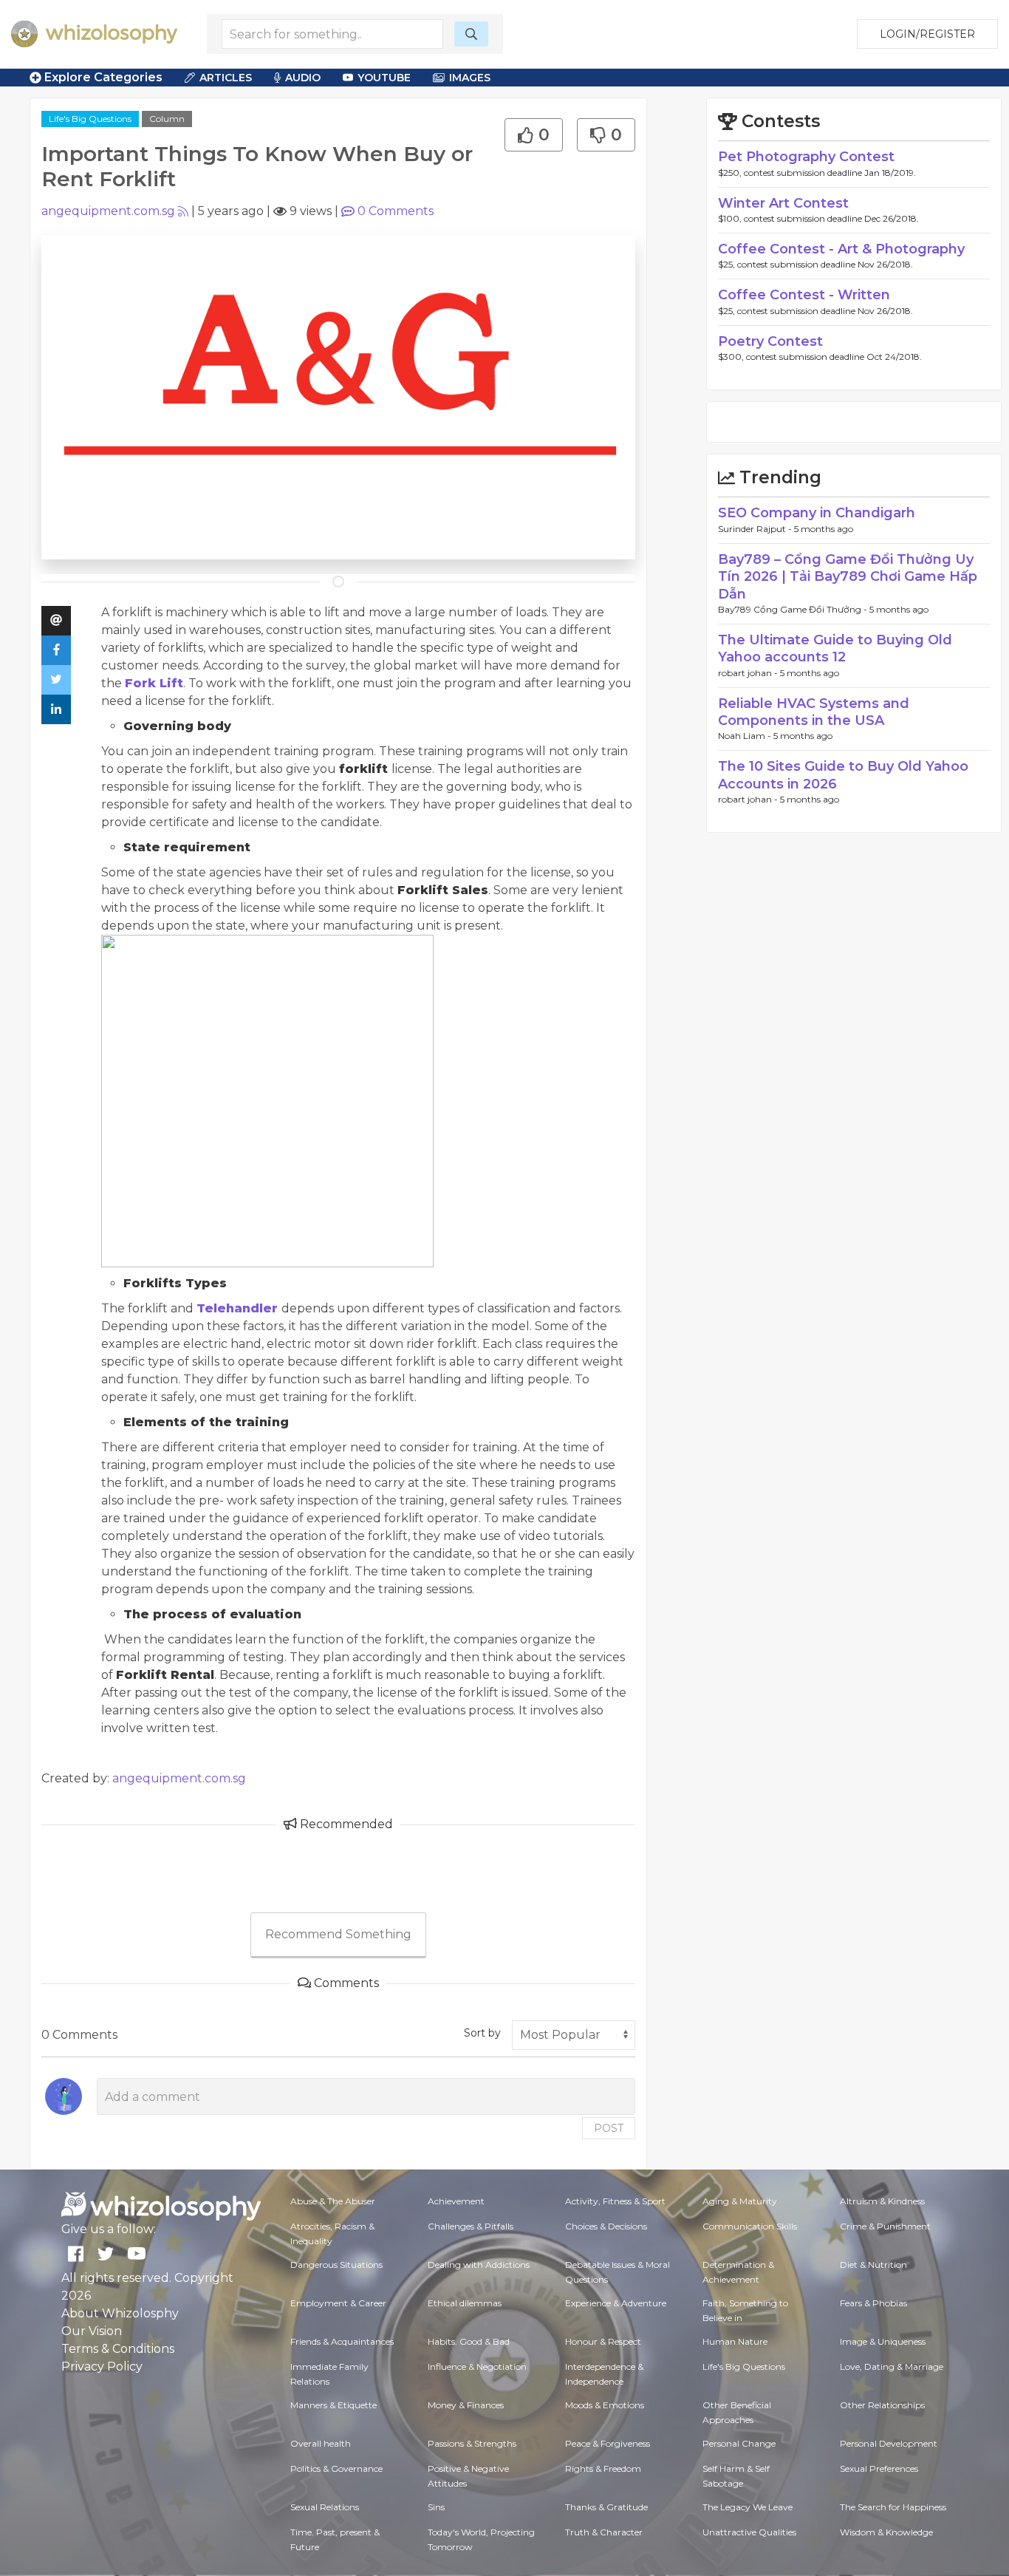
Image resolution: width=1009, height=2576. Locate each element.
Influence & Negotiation (477, 2367)
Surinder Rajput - (756, 529)
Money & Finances (466, 2405)
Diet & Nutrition (873, 2265)
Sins (436, 2507)
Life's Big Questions (90, 119)
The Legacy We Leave (748, 2507)
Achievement (456, 2201)
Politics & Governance (336, 2468)
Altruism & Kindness (882, 2201)
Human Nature (735, 2341)
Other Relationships (882, 2405)
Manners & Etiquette (334, 2405)
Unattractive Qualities (749, 2532)
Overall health (321, 2443)
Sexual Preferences (879, 2468)
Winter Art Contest (783, 203)
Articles (226, 78)
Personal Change (739, 2443)
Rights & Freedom (603, 2468)
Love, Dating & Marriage (892, 2367)
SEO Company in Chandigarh (817, 513)
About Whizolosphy (120, 2313)
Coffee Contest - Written (804, 295)
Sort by (482, 2033)
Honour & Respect (603, 2341)
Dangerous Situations (336, 2265)
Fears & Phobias (873, 2303)
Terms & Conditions (118, 2349)
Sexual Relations (325, 2507)
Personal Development (889, 2443)
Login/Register (927, 34)
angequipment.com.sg (108, 211)
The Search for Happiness (893, 2507)
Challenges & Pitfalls (471, 2226)
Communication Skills (750, 2226)
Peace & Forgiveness (608, 2443)
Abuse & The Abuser (333, 2201)
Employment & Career (338, 2303)
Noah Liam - (746, 736)
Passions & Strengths (472, 2443)
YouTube (384, 78)
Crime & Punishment (885, 2226)
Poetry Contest (770, 341)
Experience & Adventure (616, 2303)
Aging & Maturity (740, 2201)
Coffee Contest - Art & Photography (841, 249)
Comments (396, 211)
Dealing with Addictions (479, 2265)
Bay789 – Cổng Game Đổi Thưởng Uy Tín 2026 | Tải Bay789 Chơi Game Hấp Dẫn (848, 577)
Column (167, 119)
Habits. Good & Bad (469, 2341)
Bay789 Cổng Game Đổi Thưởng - (794, 609)
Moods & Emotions (605, 2405)
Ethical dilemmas (465, 2303)
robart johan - (749, 673)
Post (609, 2128)
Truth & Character (604, 2532)
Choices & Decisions (606, 2226)
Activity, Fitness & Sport (615, 2201)
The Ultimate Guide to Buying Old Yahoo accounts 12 (835, 648)
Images (470, 78)
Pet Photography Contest (806, 157)
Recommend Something (338, 1934)
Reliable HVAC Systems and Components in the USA (814, 712)
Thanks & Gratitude (606, 2507)
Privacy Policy (102, 2367)
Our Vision (92, 2331)
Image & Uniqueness (883, 2341)
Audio (303, 78)
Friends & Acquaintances (342, 2341)
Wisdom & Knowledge (886, 2532)
